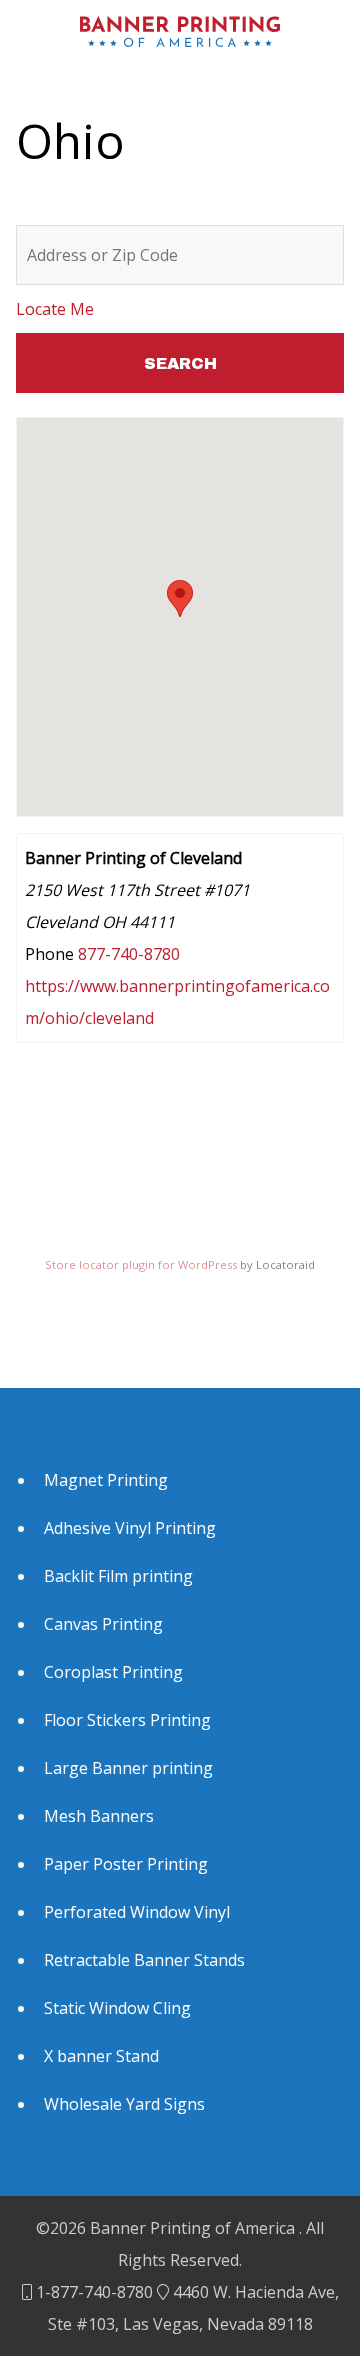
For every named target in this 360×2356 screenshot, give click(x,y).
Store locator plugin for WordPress (141, 1264)
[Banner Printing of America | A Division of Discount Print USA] (180, 31)
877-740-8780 (129, 954)
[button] (180, 598)
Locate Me (55, 309)
